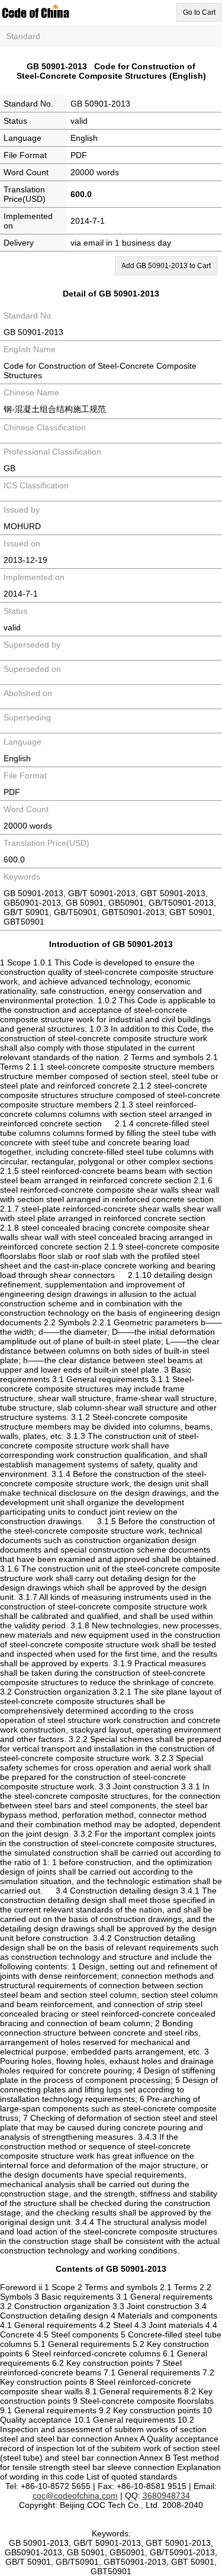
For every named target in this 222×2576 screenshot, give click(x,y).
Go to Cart (199, 12)
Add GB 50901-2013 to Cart (166, 266)
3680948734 (166, 2495)
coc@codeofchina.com (75, 2495)
